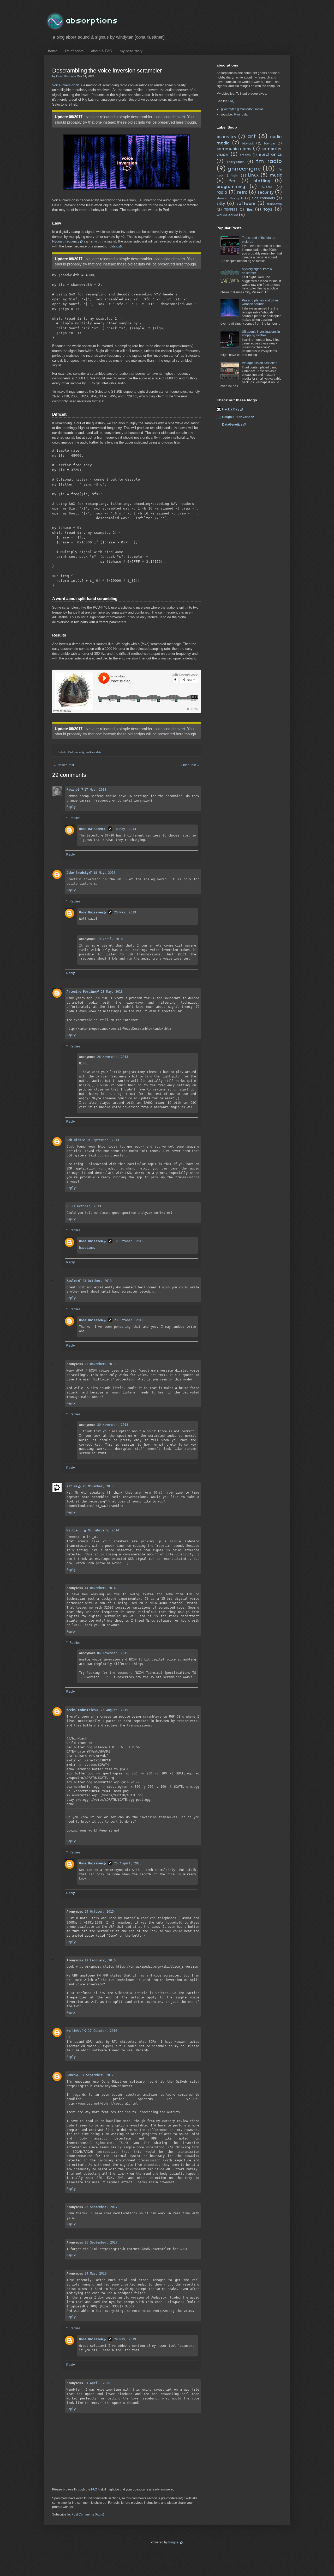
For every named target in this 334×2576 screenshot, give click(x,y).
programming (231, 187)
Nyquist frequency (66, 241)
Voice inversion (64, 85)
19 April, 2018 (110, 939)
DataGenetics (232, 425)
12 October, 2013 (129, 1241)
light (235, 176)
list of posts (74, 51)
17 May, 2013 (95, 790)
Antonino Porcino (81, 992)
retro (242, 192)
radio (222, 192)
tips (250, 210)
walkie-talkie (94, 752)
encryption (235, 162)
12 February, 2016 (100, 1960)
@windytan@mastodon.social (242, 109)
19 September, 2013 (103, 1140)
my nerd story (131, 51)
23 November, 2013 (100, 1364)
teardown (274, 204)
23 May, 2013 (112, 992)
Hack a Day (231, 409)
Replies (75, 818)
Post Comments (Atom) (88, 2514)
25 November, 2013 (98, 1486)
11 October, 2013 (86, 1206)
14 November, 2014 (100, 1588)
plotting (262, 181)
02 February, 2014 (103, 1530)
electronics (270, 155)
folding (114, 246)
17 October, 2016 (103, 2031)
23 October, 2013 (97, 1281)
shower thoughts (230, 198)
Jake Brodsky (77, 873)
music (276, 175)
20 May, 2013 (125, 912)
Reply (71, 807)
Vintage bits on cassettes (260, 363)
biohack (248, 144)
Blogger (174, 2542)
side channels (264, 198)
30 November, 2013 (113, 1425)
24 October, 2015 (99, 1912)
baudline (86, 1248)
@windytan (241, 114)
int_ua (72, 1486)
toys (268, 209)
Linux (253, 175)
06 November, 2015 (113, 1653)
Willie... (75, 1530)
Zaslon (72, 1281)
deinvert (178, 117)
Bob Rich (74, 1140)
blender (270, 144)
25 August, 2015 (114, 1710)
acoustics (226, 137)
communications (234, 149)
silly (221, 204)
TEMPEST (231, 210)
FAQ (94, 2489)
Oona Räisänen (91, 829)
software (246, 204)
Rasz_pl (73, 790)
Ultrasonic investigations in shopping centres (261, 334)
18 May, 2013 (125, 829)
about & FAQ (102, 51)
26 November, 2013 (113, 1057)
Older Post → (190, 765)
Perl (70, 752)
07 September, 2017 (97, 2075)
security (79, 752)
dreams (245, 155)
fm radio (269, 161)
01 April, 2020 (97, 2383)
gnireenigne (244, 169)
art (252, 137)
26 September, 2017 (101, 2207)
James (71, 2075)
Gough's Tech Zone (236, 417)
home (53, 51)
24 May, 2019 (96, 2274)
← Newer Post (64, 765)
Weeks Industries (81, 1710)
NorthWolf (75, 2031)
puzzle (267, 187)
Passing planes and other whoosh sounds (260, 302)
